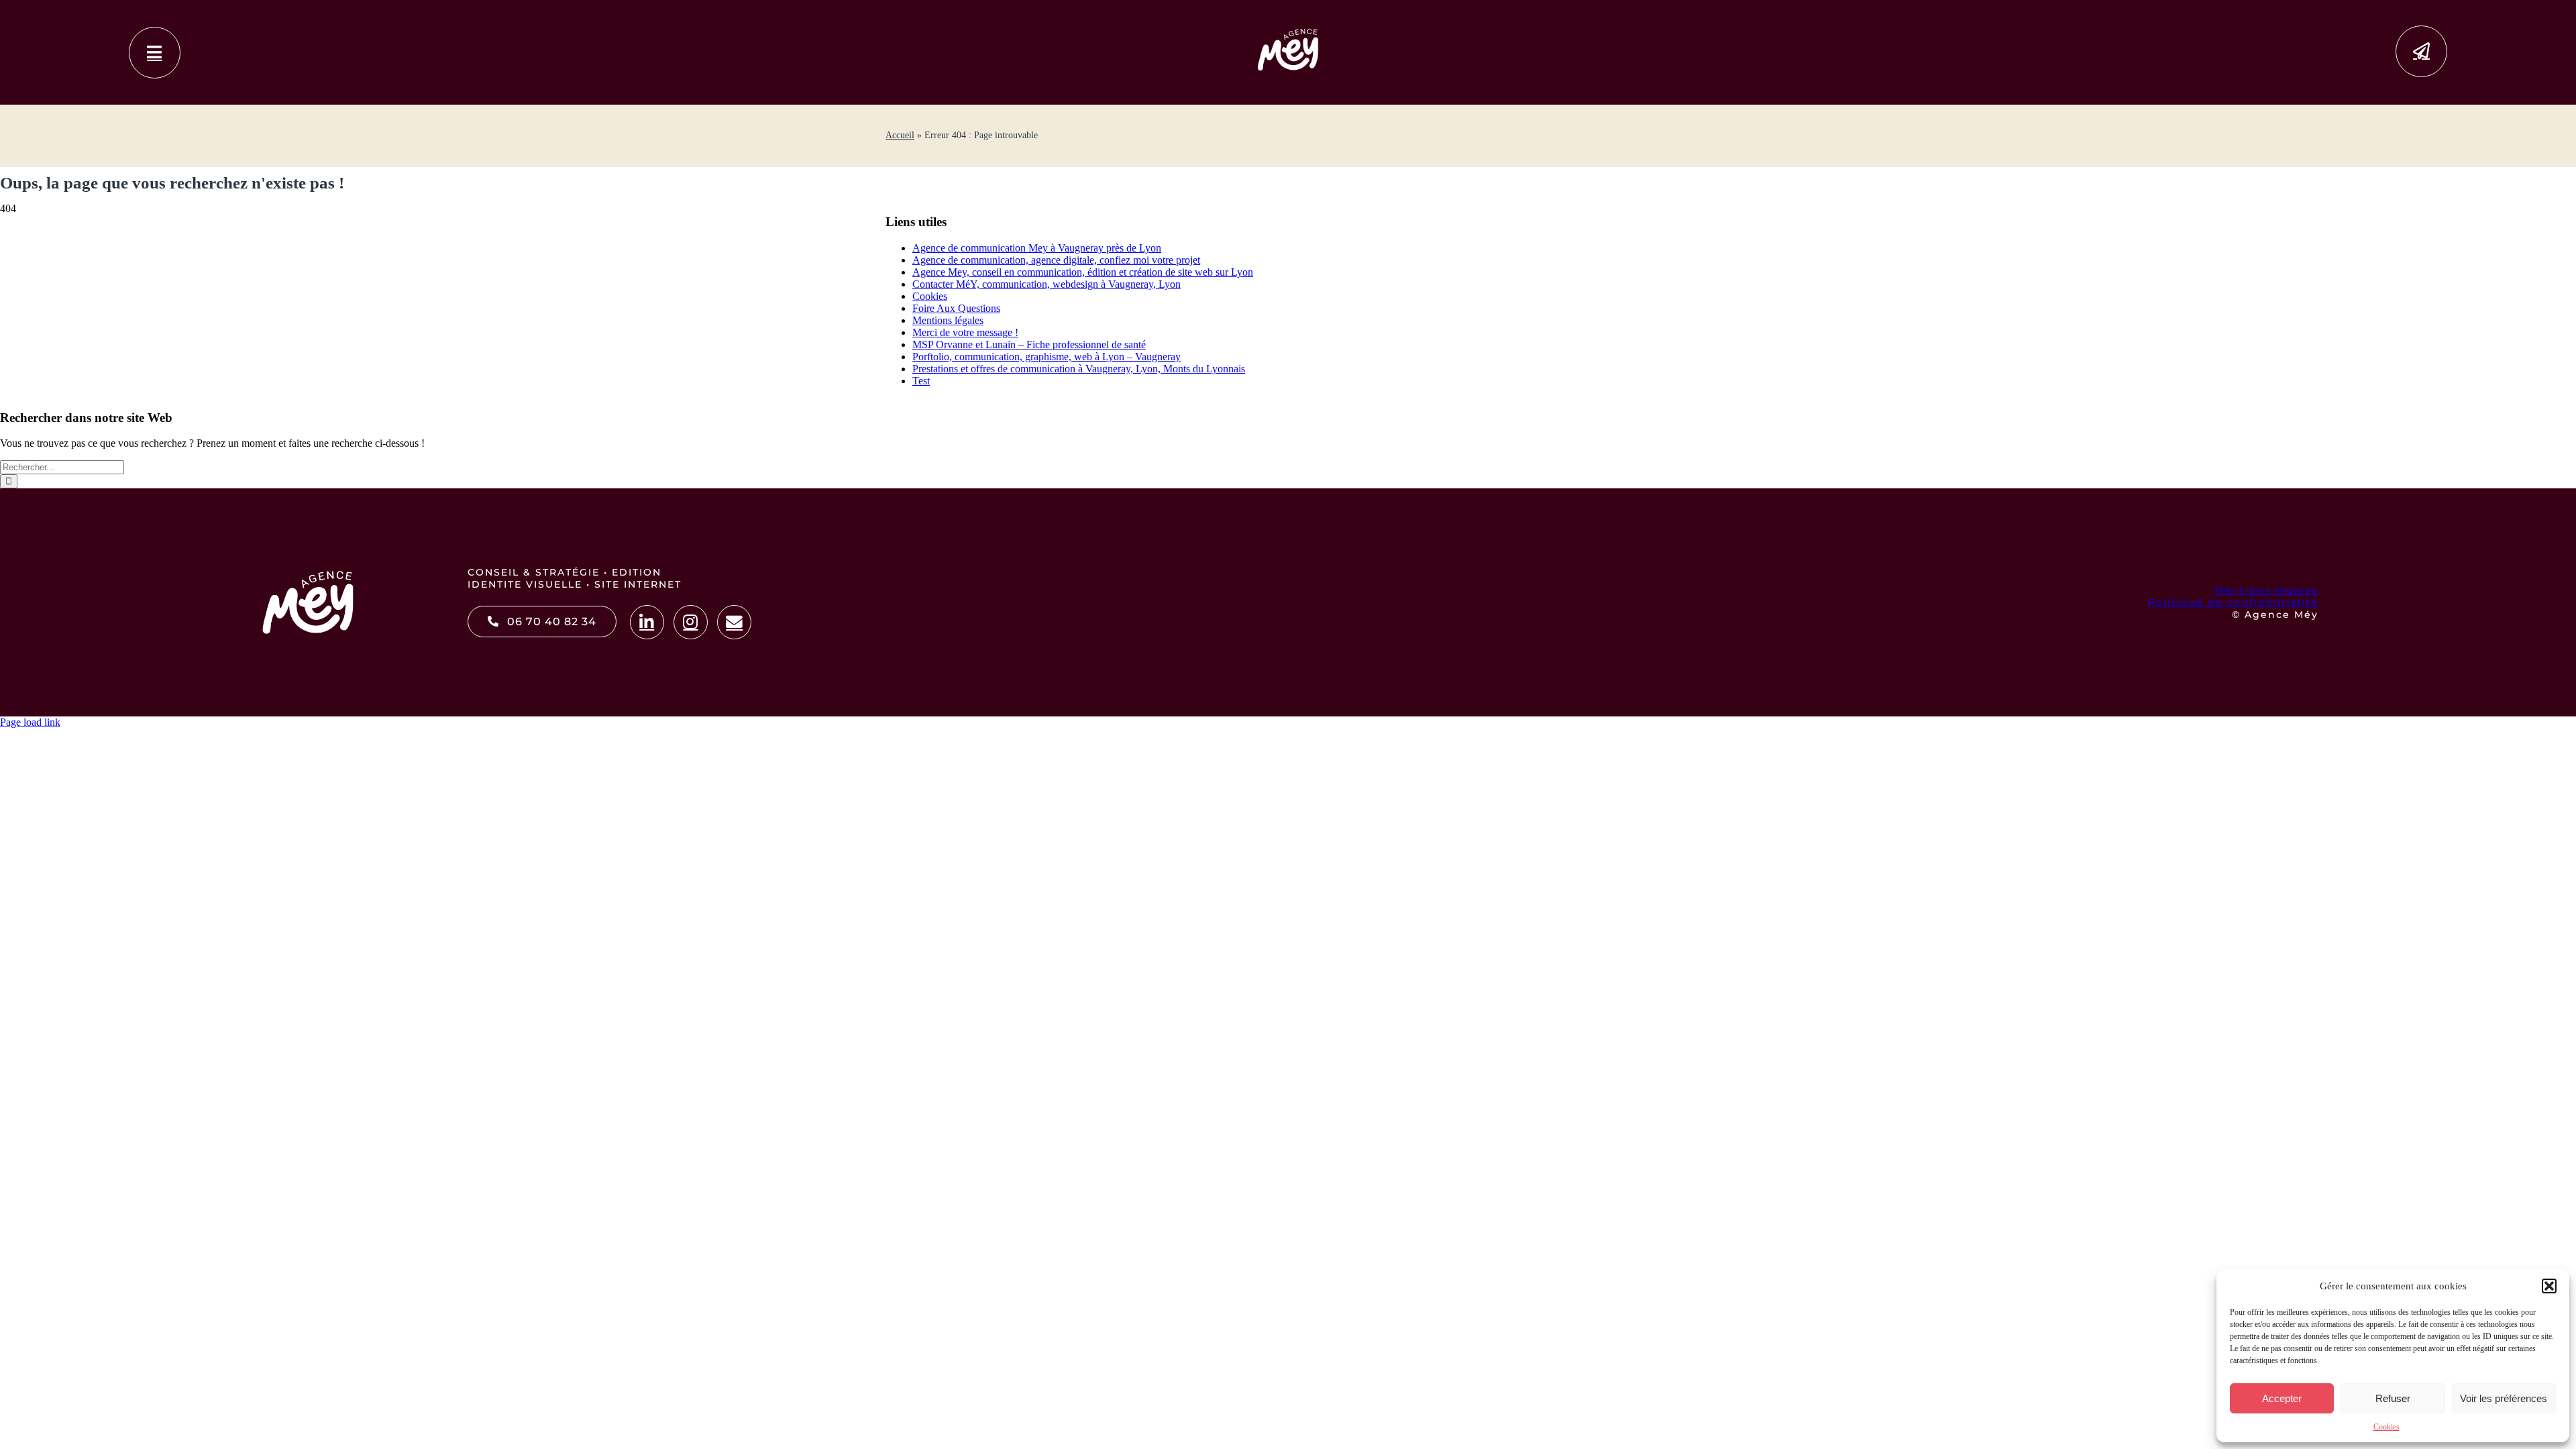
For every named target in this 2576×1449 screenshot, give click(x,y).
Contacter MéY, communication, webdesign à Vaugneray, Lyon (1046, 284)
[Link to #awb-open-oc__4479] (155, 53)
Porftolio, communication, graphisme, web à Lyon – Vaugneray (1046, 357)
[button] (2549, 1286)
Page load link (30, 722)
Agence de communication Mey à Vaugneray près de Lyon (1037, 248)
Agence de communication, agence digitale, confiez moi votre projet (1056, 260)
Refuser (2393, 1398)
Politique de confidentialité (2233, 602)
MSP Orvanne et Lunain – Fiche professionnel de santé (1029, 344)
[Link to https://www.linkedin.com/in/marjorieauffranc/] (647, 622)
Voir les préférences (2504, 1398)
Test (921, 381)
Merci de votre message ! (965, 332)
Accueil (900, 135)
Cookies (2386, 1427)
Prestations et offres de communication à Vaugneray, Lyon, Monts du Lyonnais (1079, 369)
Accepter (2282, 1398)
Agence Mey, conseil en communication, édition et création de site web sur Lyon (1083, 272)
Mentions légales (948, 320)
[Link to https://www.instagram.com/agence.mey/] (691, 622)
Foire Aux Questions (956, 308)
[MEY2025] (1288, 31)
